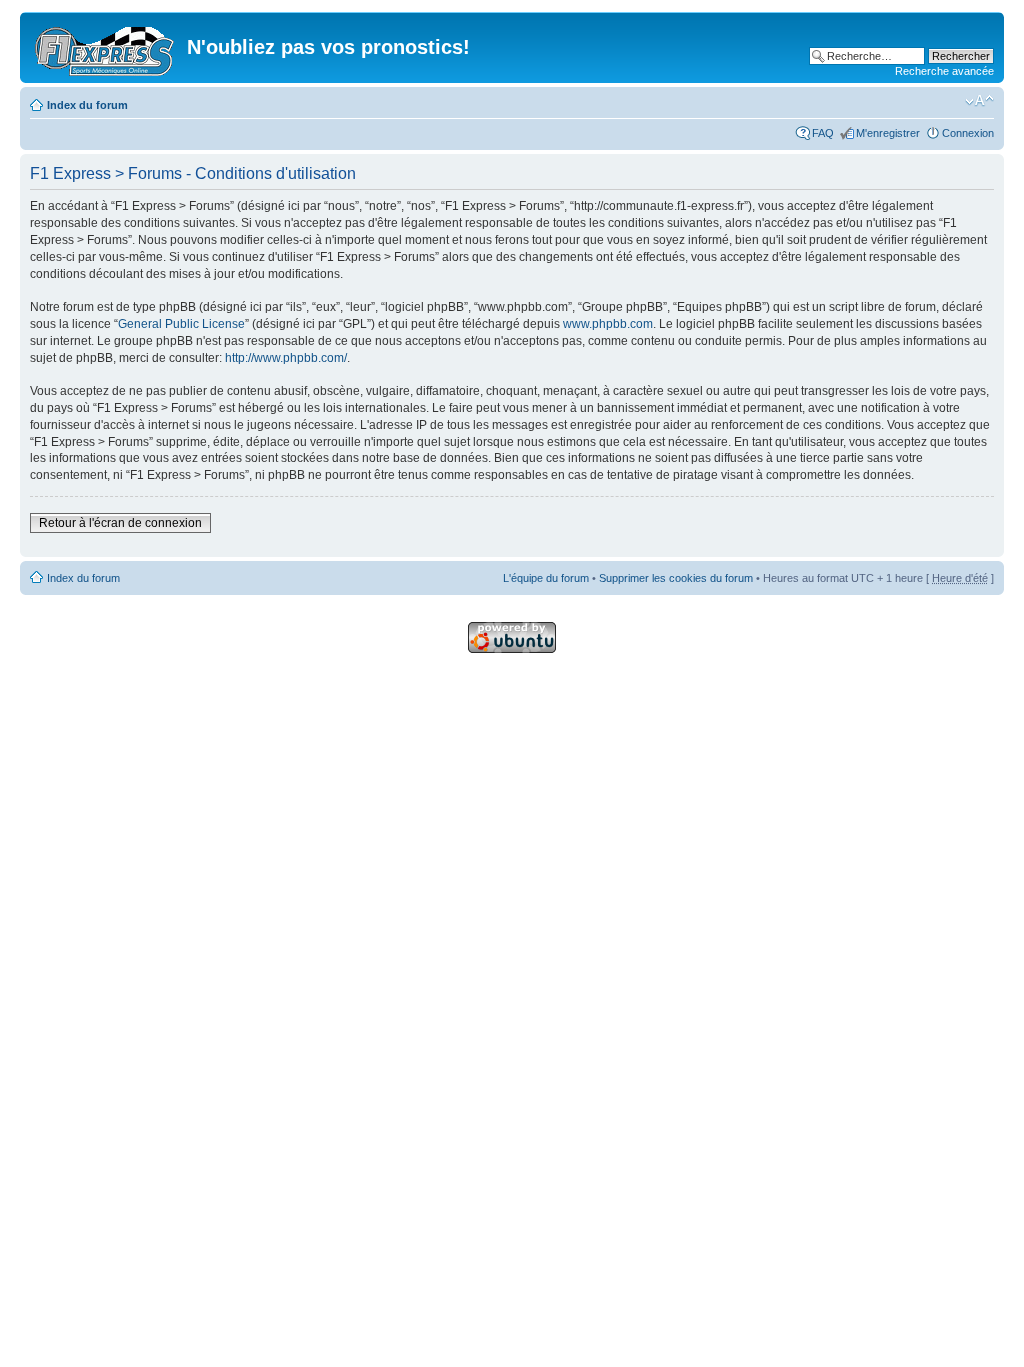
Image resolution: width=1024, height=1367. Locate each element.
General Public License (181, 324)
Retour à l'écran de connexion (120, 523)
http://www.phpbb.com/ (286, 358)
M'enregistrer (888, 133)
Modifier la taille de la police (979, 101)
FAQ (823, 133)
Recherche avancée (944, 71)
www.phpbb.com (608, 324)
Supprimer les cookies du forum (676, 578)
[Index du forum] (106, 47)
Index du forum (87, 105)
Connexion (968, 133)
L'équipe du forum (546, 578)
